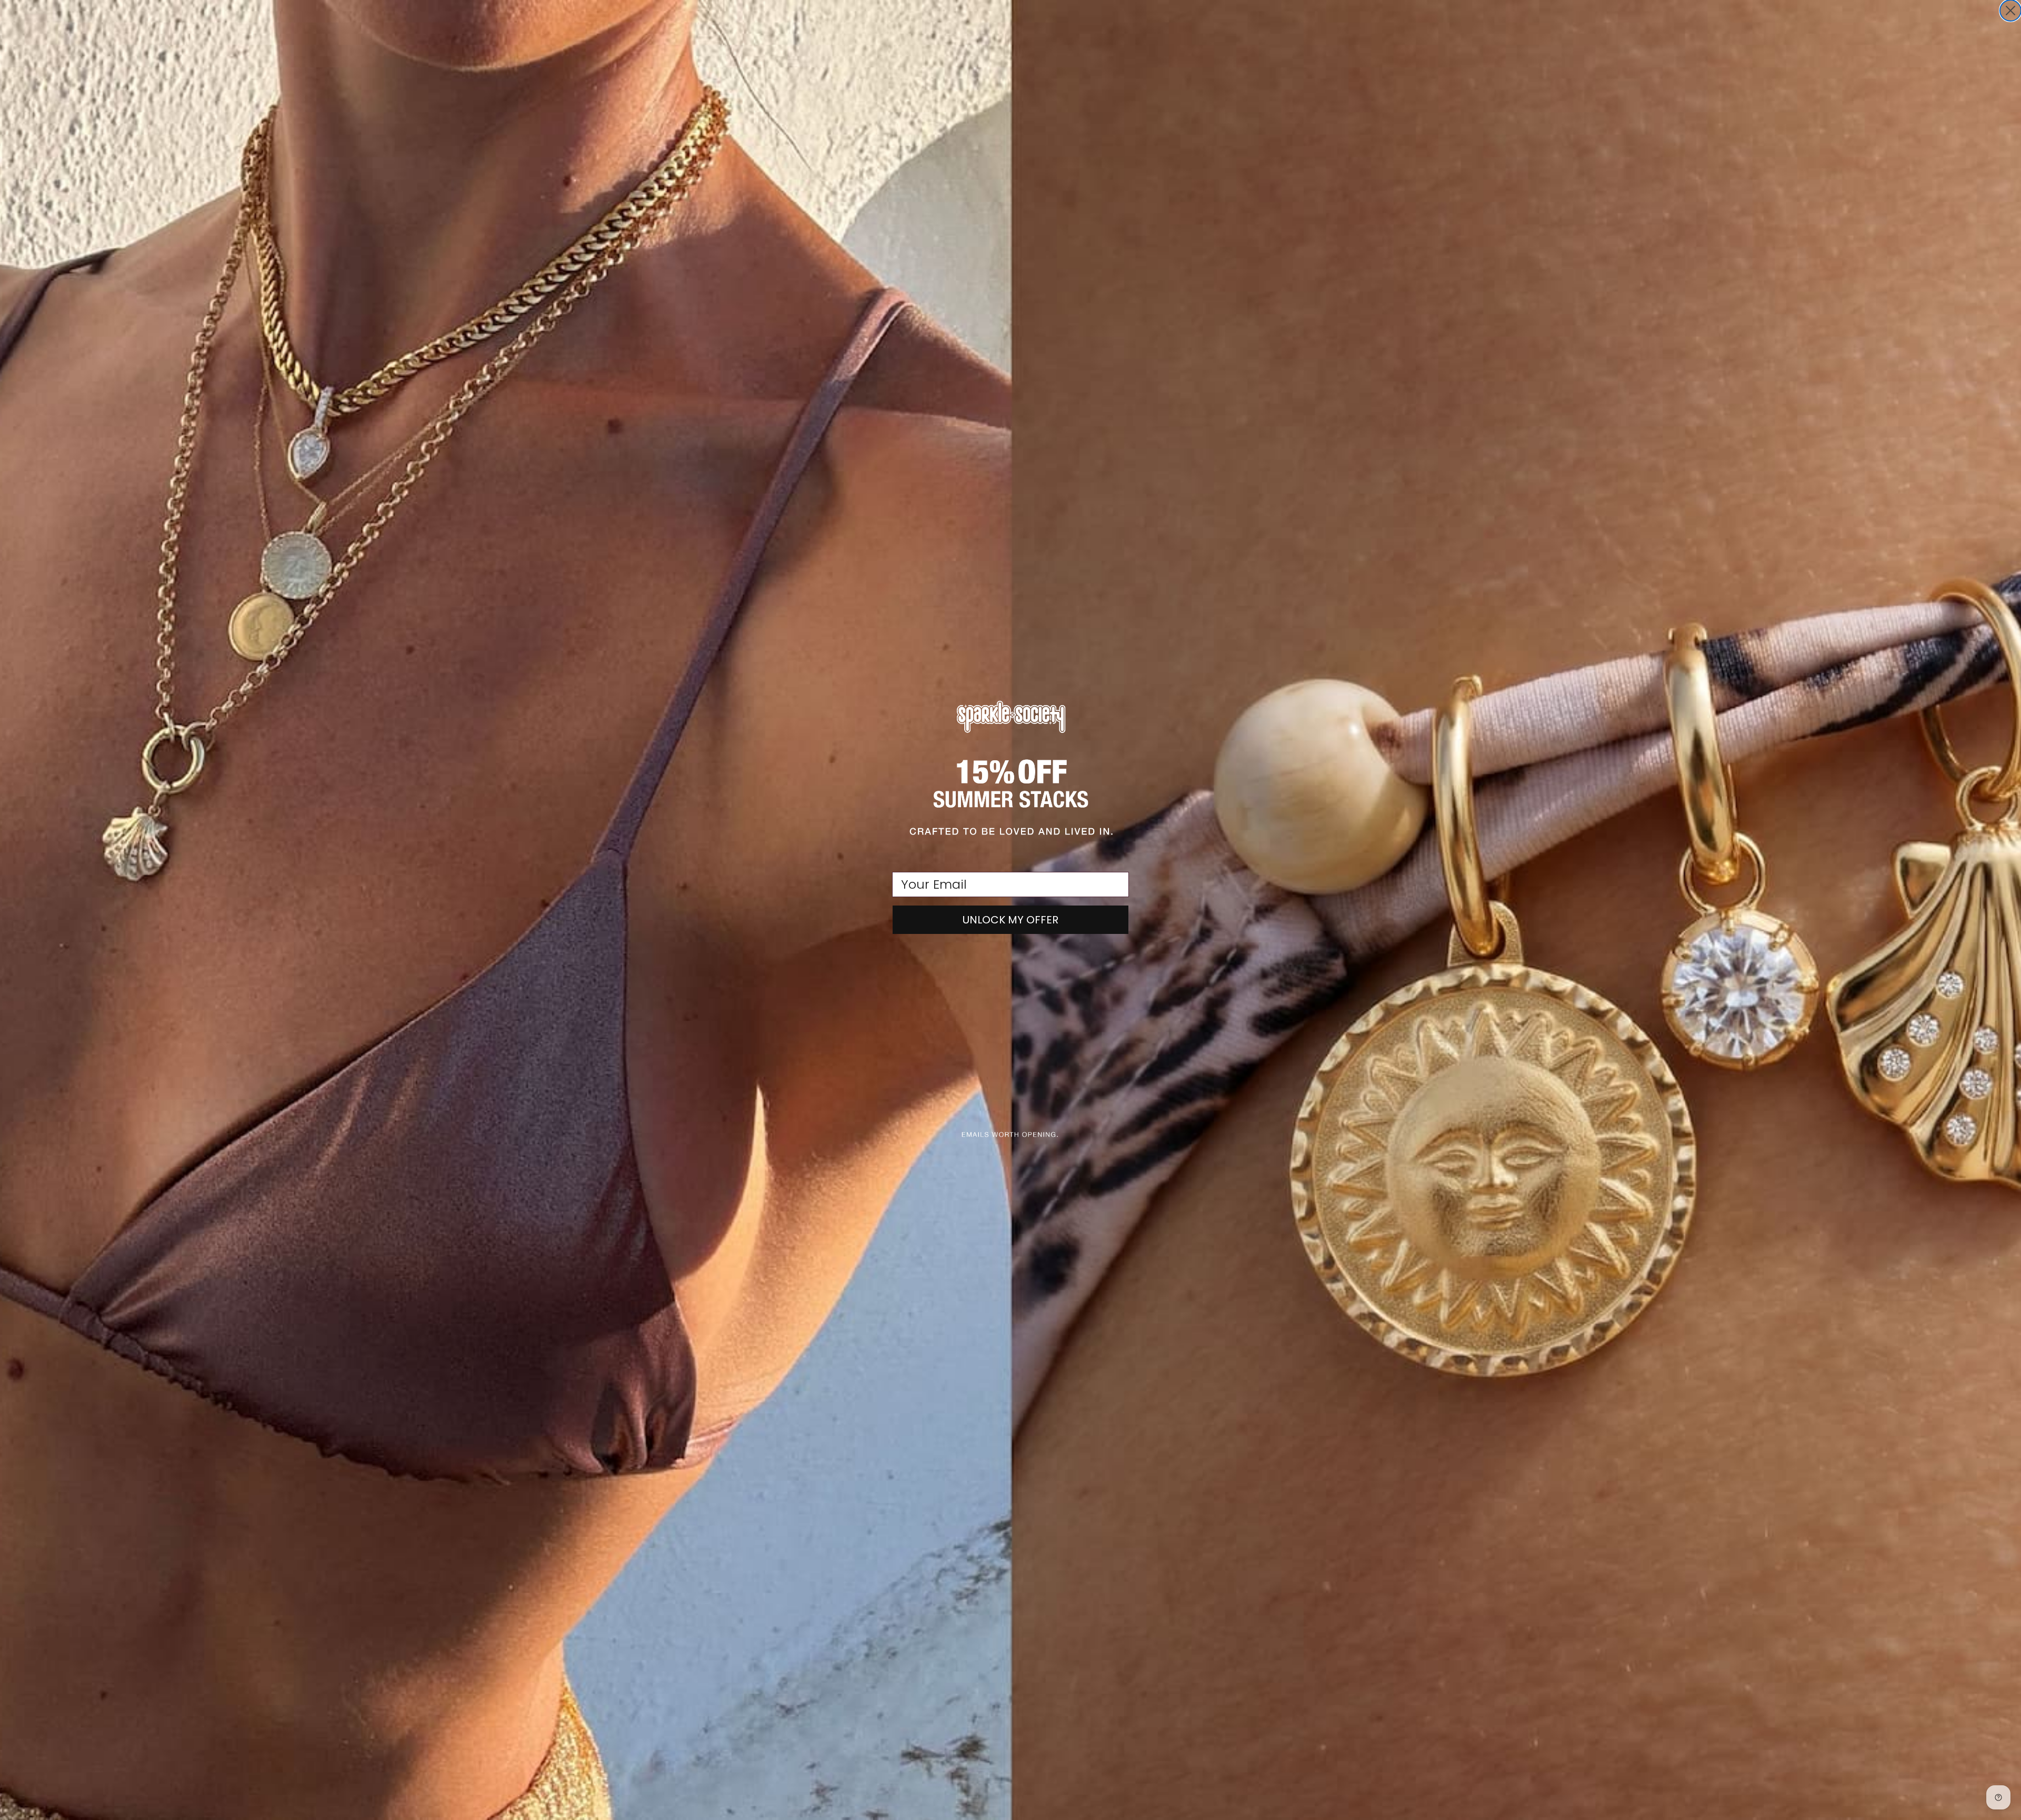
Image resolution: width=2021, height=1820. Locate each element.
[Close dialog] (2010, 11)
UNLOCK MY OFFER (1010, 920)
